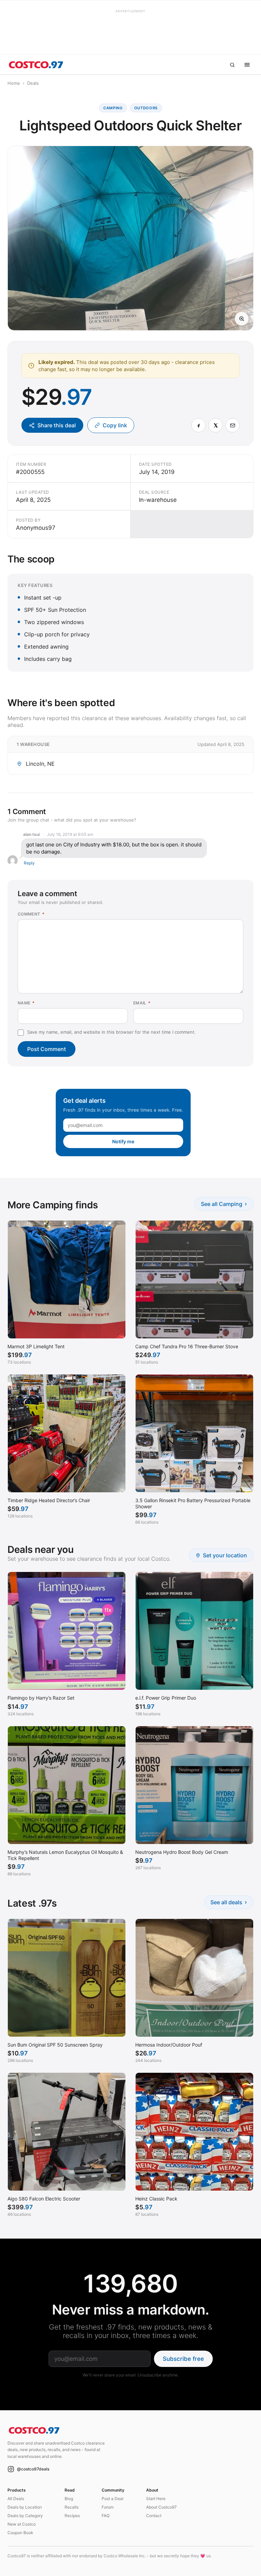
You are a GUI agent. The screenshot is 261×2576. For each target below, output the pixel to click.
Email (142, 1003)
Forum (108, 2507)
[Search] (232, 65)
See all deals (229, 1902)
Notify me (123, 1141)
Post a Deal (112, 2499)
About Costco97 (161, 2507)
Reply (29, 863)
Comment (31, 914)
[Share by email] (232, 425)
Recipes (72, 2516)
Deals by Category (25, 2516)
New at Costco (22, 2524)
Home (14, 83)
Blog (69, 2499)
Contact (154, 2516)
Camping (113, 108)
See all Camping (224, 1204)
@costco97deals (33, 2469)
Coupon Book (20, 2533)
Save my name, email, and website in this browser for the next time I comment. (111, 1032)
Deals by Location (25, 2507)
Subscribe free (183, 2359)
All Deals (16, 2499)
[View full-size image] (242, 319)
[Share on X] (215, 425)
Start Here (156, 2499)
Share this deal (57, 425)
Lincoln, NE (40, 764)
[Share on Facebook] (198, 425)
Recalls (72, 2507)
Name (26, 1003)
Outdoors (146, 108)
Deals (33, 83)
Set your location (225, 1555)
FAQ (106, 2516)
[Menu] (247, 65)
